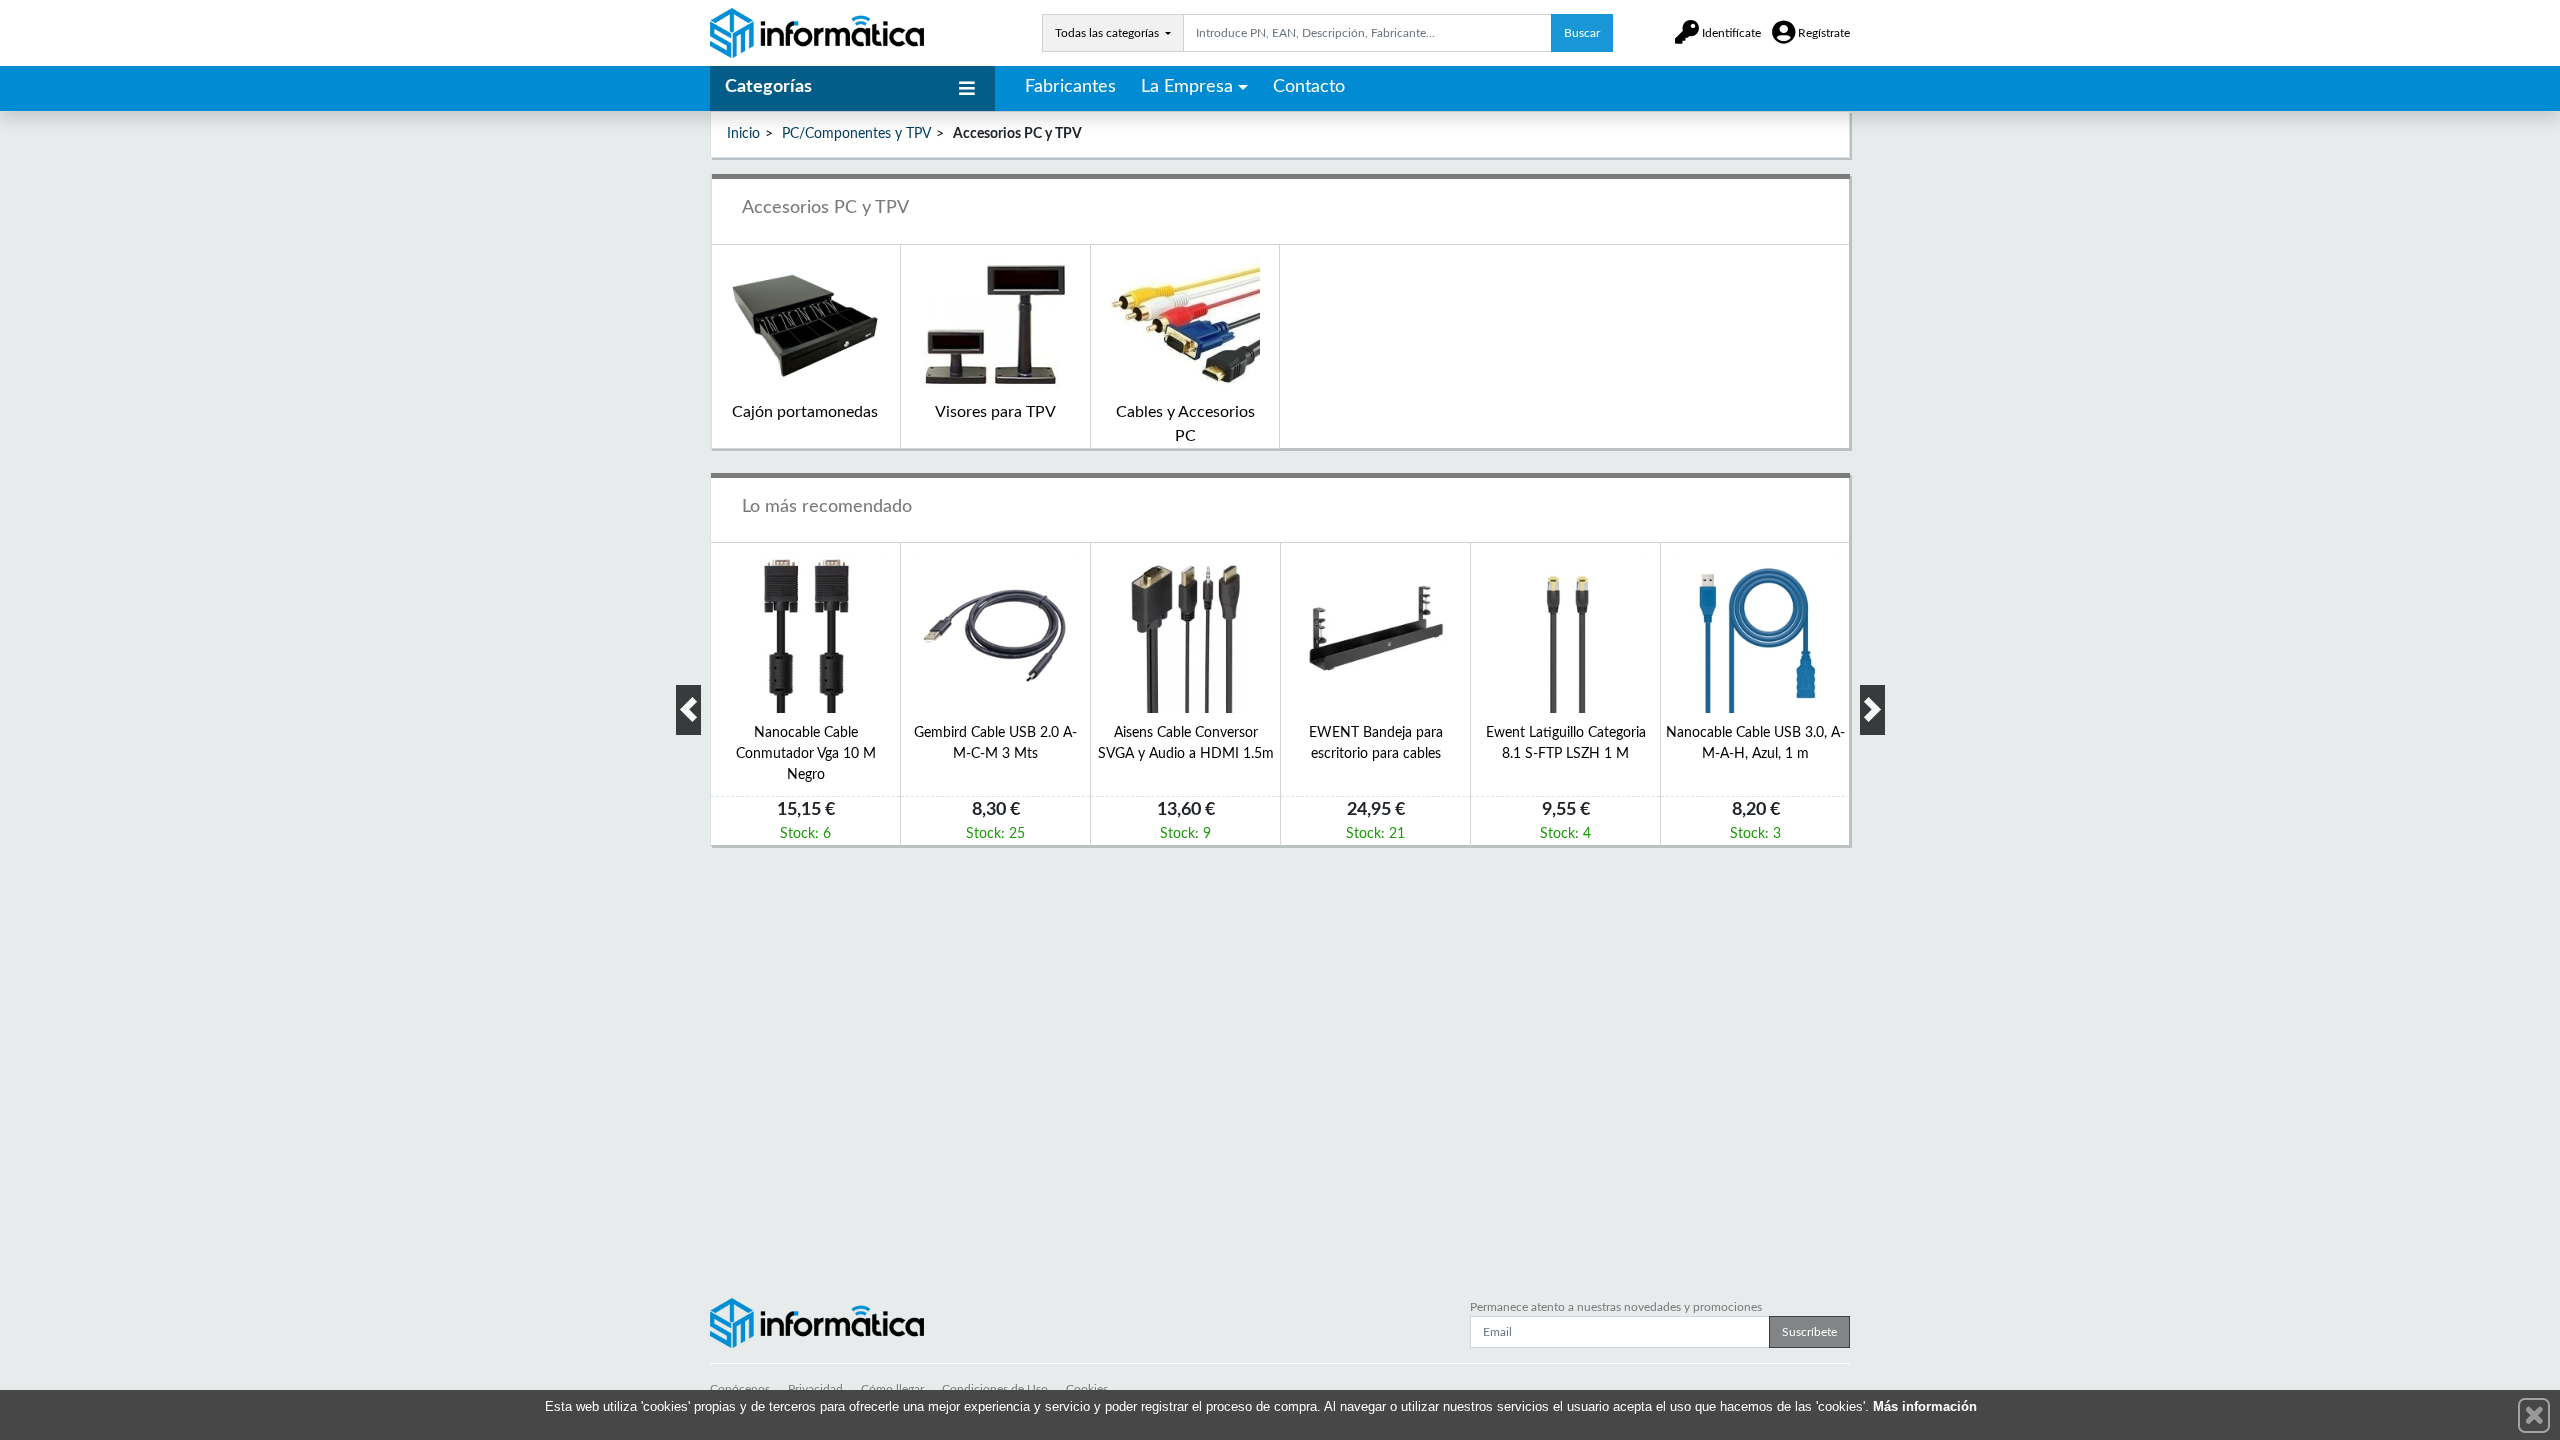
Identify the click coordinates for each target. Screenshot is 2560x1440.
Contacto (1309, 87)
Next (1872, 710)
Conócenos (740, 1389)
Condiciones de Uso (995, 1389)
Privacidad (815, 1389)
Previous (688, 710)
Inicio (743, 134)
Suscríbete (1809, 1332)
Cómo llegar (892, 1389)
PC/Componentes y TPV (856, 134)
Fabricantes (1070, 87)
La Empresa (1187, 87)
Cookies (1087, 1389)
